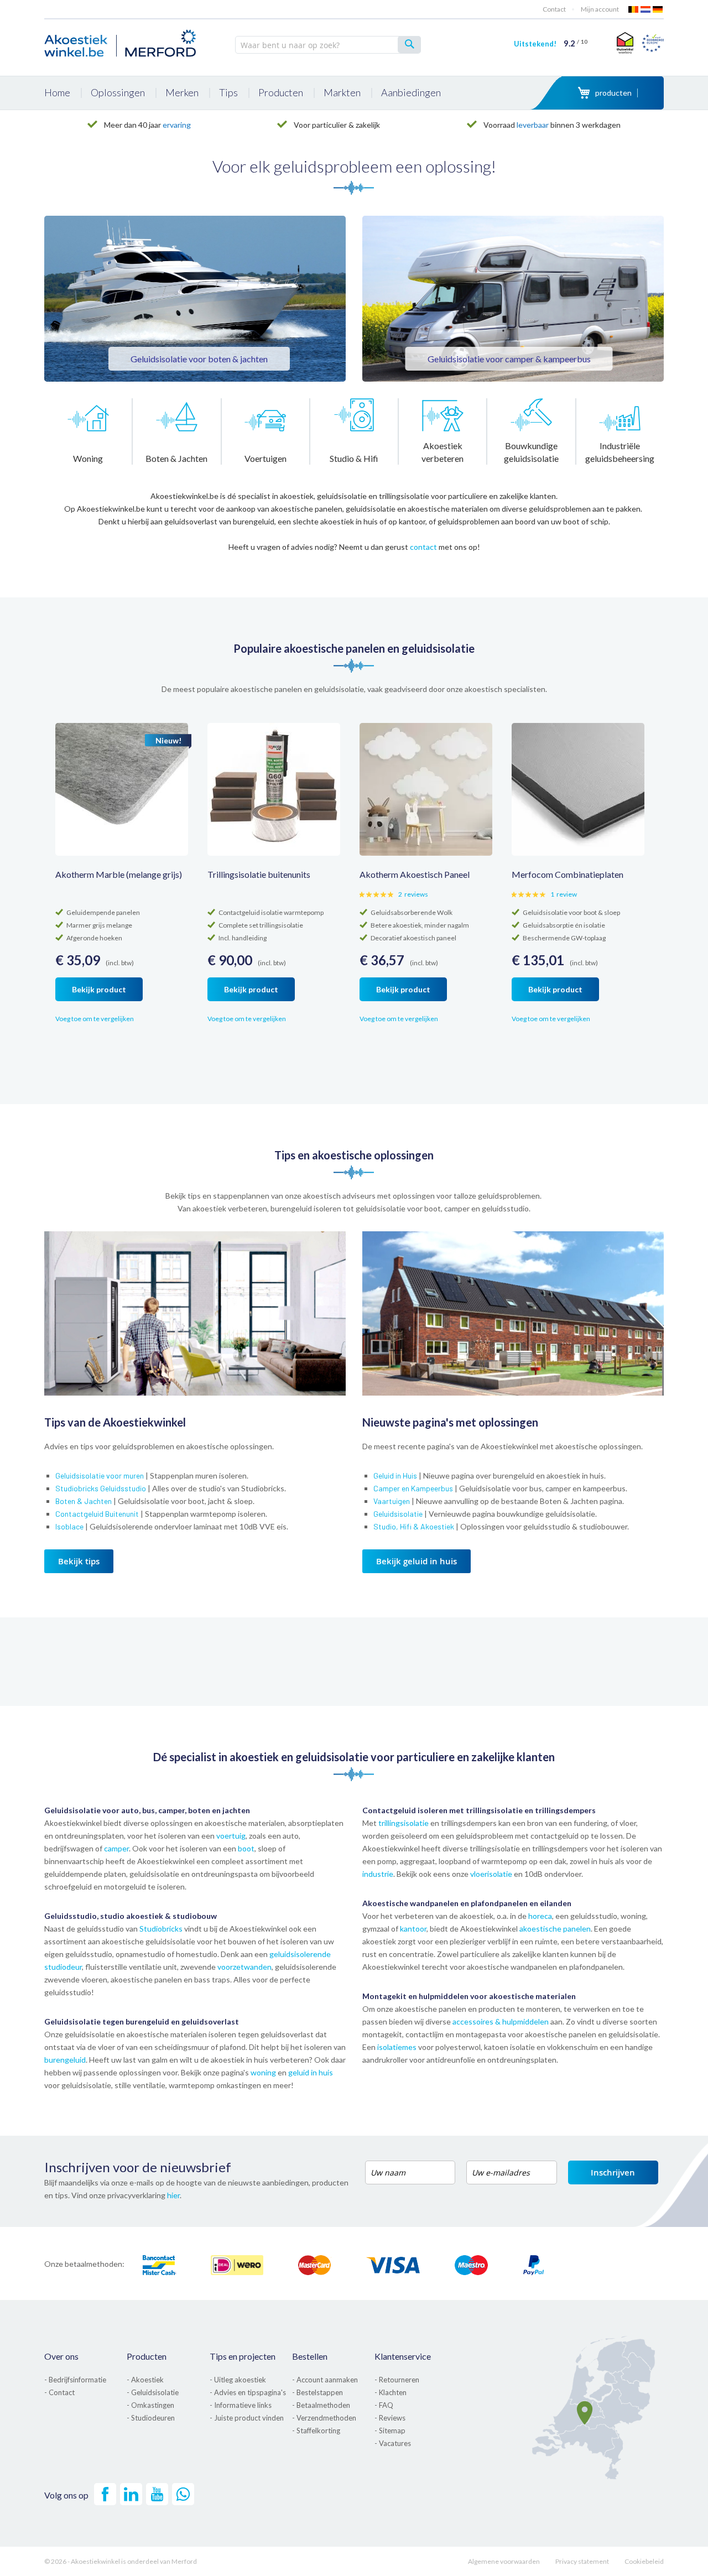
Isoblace (69, 1526)
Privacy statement (582, 2561)
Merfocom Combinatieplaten (568, 874)
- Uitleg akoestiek (238, 2380)
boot (246, 1848)
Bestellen (310, 2356)
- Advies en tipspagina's (248, 2392)
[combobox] (328, 45)
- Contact (59, 2392)
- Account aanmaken (325, 2380)
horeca (540, 1916)
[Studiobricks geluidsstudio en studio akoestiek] (195, 1393)
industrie (378, 1874)
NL (646, 9)
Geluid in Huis (395, 1476)
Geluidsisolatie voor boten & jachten (199, 359)
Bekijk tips (79, 1561)
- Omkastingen (150, 2405)
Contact (554, 9)
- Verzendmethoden (324, 2418)
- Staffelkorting (316, 2431)
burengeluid (65, 2060)
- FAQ (384, 2405)
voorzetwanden (244, 1967)
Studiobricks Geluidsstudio (101, 1488)
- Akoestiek (145, 2380)
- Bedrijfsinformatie (75, 2380)
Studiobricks (162, 1929)
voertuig (231, 1836)
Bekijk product (99, 989)
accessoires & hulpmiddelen (501, 2021)
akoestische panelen (555, 1929)
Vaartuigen (392, 1501)
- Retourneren (397, 2380)
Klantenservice (403, 2356)
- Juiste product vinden (247, 2418)
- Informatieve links (241, 2405)
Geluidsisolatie (398, 1514)
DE (658, 9)
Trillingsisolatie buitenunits (259, 874)
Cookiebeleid (644, 2561)
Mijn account (600, 9)
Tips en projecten (243, 2356)
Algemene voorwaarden (504, 2561)
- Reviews (390, 2418)
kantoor (413, 1929)
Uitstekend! (551, 44)
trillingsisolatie (404, 1823)
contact (423, 547)
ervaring (177, 125)
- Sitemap (390, 2431)
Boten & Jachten (84, 1501)
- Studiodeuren (151, 2418)
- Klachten (391, 2392)
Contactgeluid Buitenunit (97, 1514)
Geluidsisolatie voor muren (100, 1476)
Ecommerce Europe (653, 43)
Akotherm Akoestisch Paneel (415, 874)
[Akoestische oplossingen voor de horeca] (513, 1393)
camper (116, 1848)
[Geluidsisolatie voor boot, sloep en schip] (195, 299)
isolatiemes (397, 2047)
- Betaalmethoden (321, 2405)
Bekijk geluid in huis (417, 1561)
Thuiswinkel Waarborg (624, 43)
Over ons (61, 2356)
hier (173, 2195)
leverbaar (533, 125)
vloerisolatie (491, 1874)
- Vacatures (393, 2443)
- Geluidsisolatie (153, 2392)
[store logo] (122, 41)
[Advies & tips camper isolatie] (513, 299)
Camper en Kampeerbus (413, 1488)
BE (634, 9)
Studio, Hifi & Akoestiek (414, 1526)
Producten (147, 2356)
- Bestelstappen (317, 2392)
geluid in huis (311, 2072)
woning (263, 2072)
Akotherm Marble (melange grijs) (119, 874)
